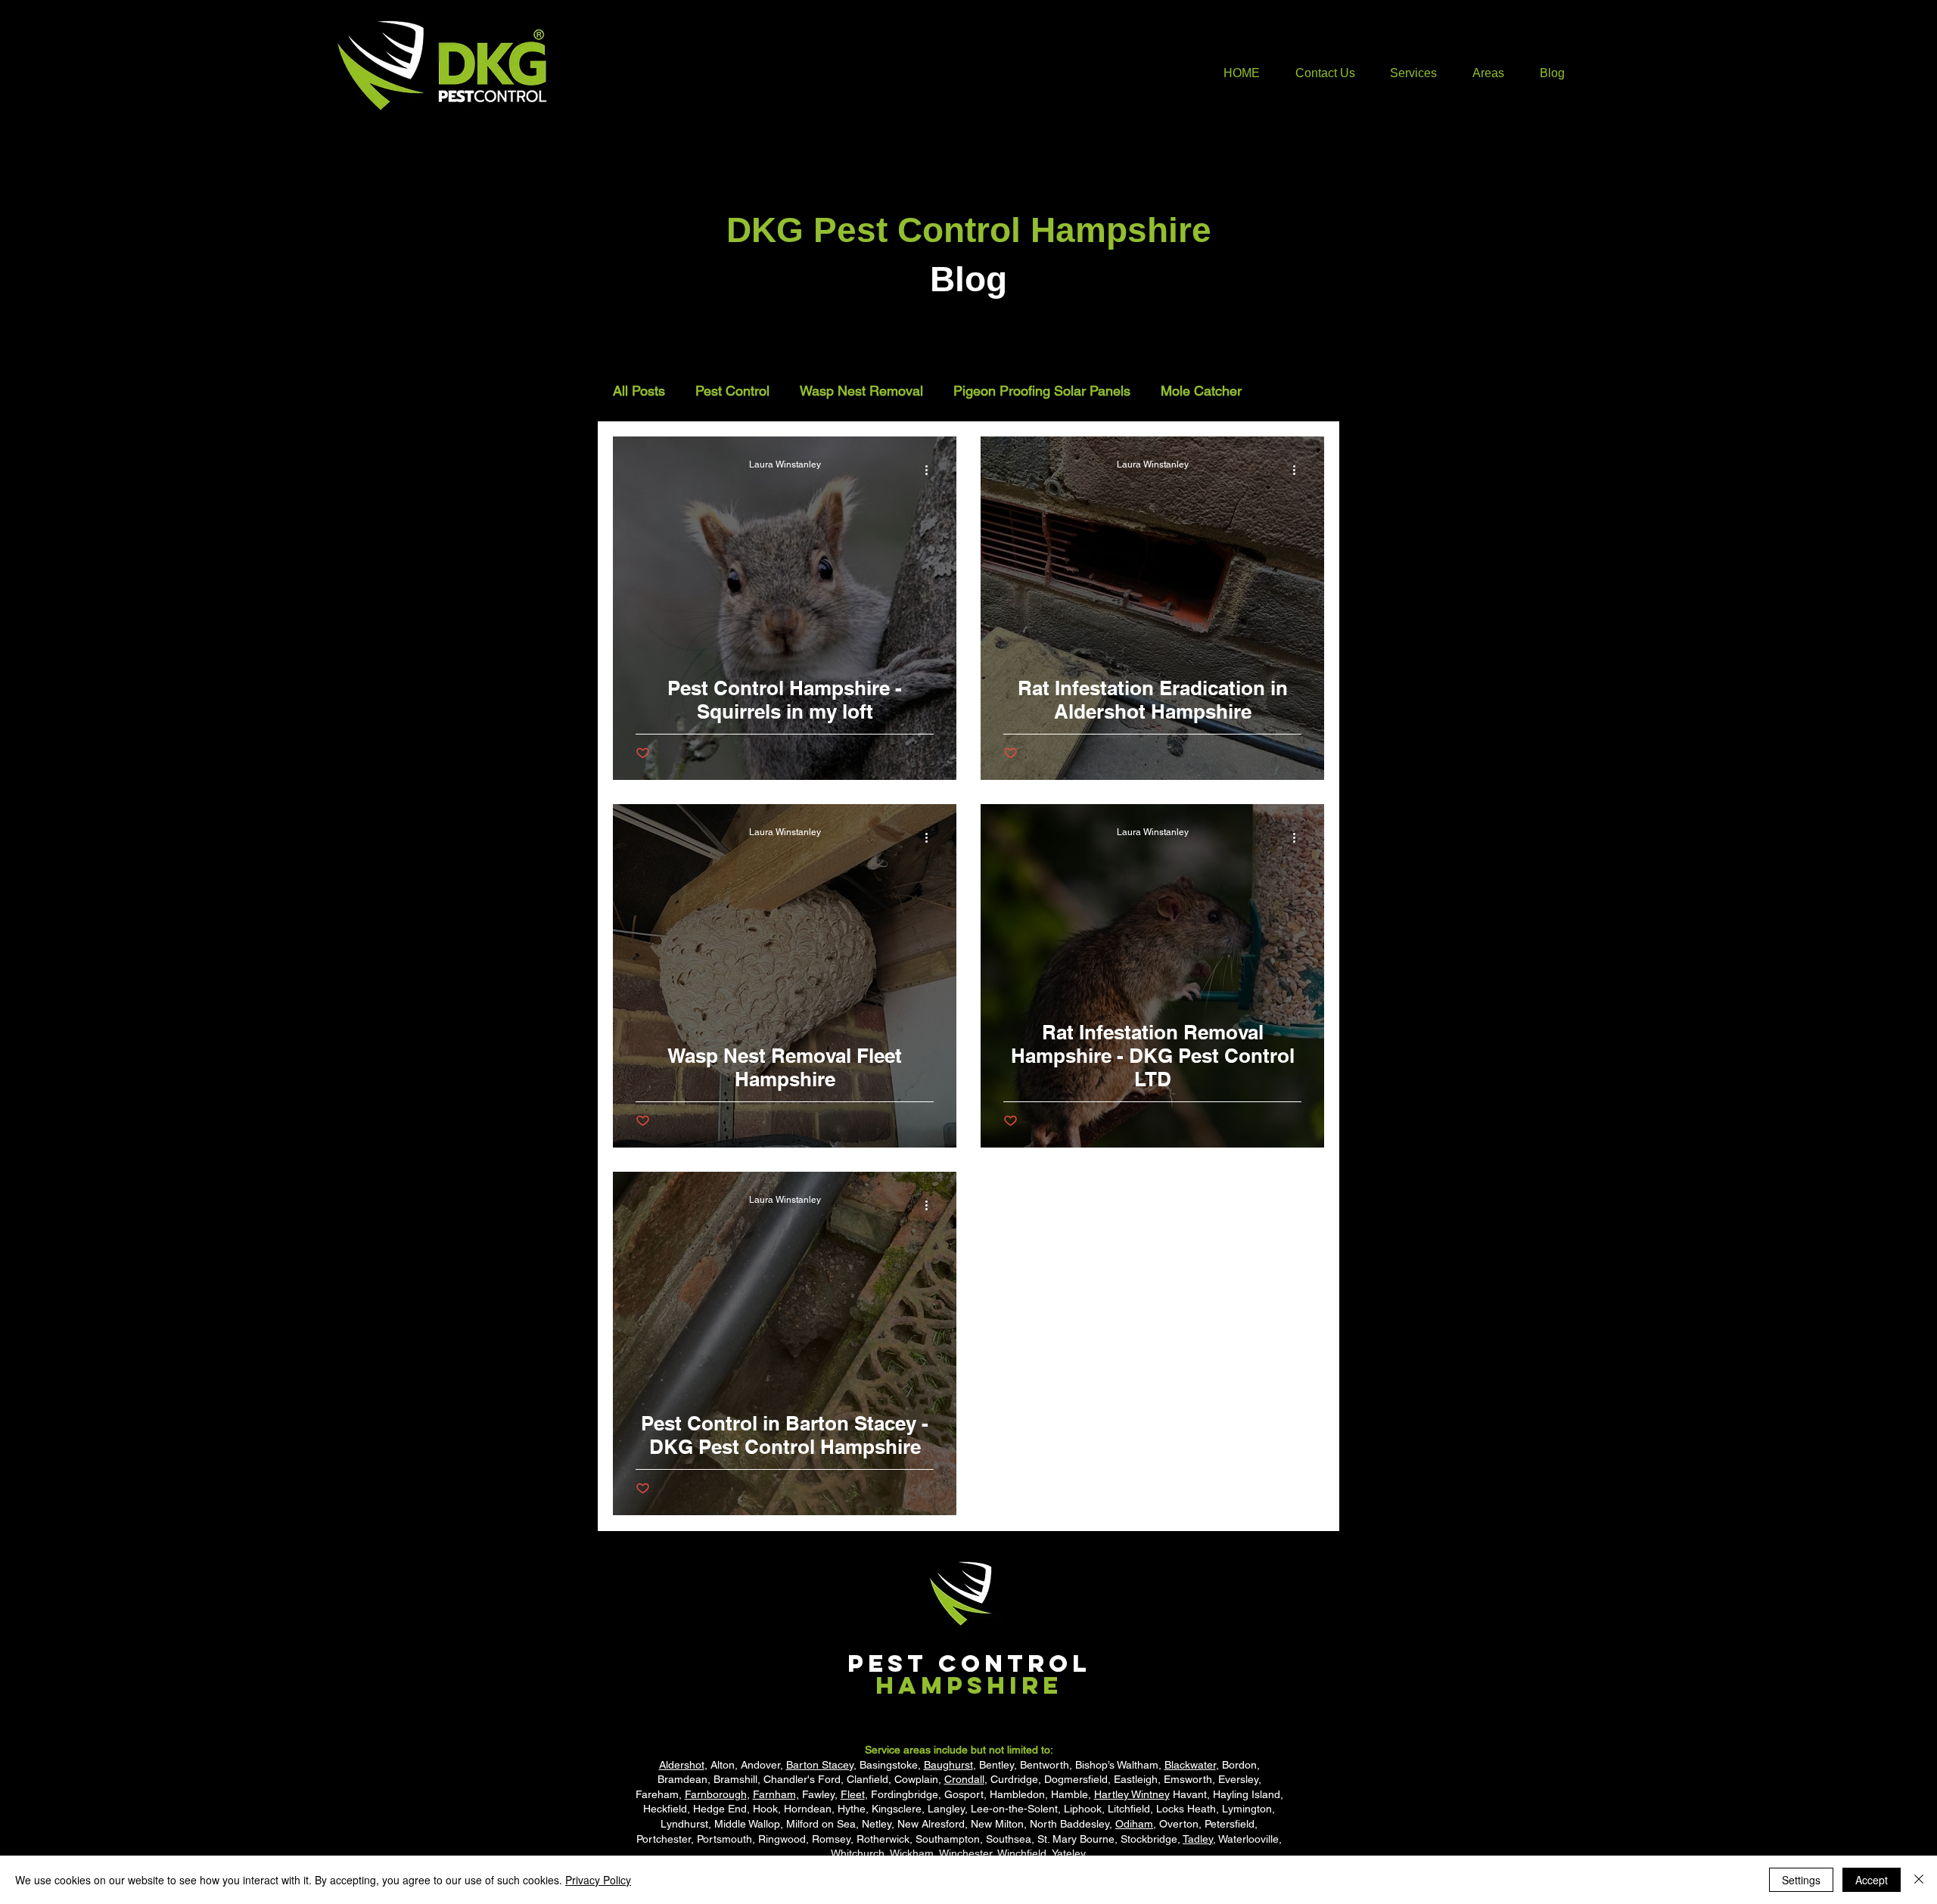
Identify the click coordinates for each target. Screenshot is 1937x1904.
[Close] (1919, 1880)
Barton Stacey (820, 1765)
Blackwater (1190, 1765)
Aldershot (682, 1765)
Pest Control (732, 391)
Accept (1872, 1880)
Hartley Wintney (1132, 1794)
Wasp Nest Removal (861, 391)
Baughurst (948, 1765)
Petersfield (1230, 1824)
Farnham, (776, 1794)
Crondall (964, 1779)
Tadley (1198, 1839)
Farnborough (716, 1794)
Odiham (1134, 1824)
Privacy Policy (598, 1880)
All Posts (639, 391)
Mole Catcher (1201, 391)
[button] (1414, 73)
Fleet (853, 1794)
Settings (1801, 1880)
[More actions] (931, 470)
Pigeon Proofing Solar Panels (1042, 391)
